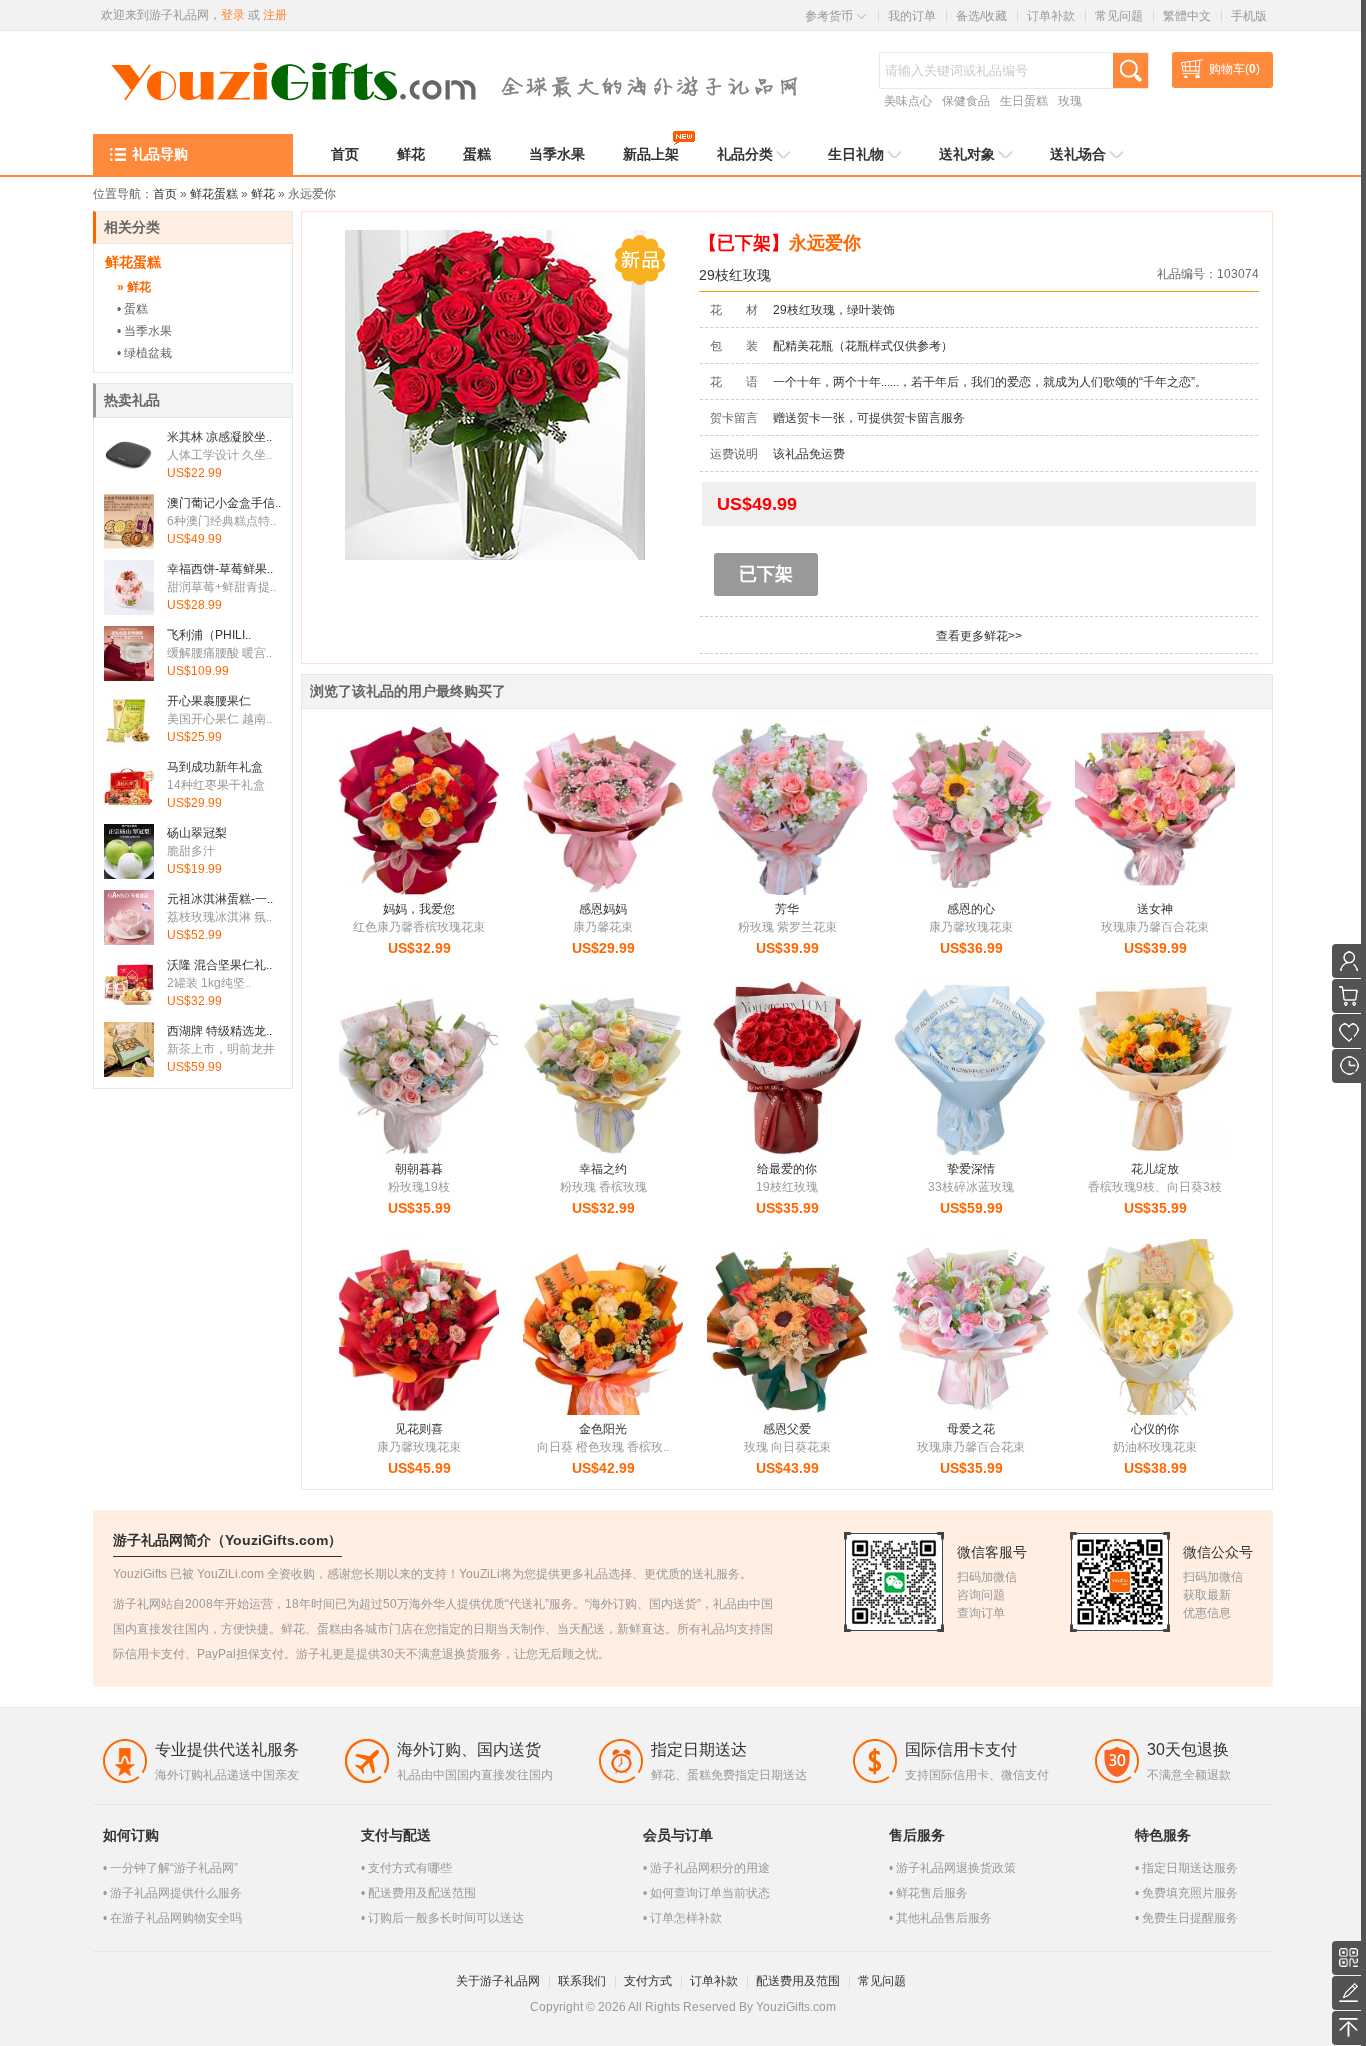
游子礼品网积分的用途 (710, 1868)
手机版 (1249, 16)
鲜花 (263, 194)
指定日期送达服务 (1190, 1868)
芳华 (787, 909)
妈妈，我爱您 (419, 909)
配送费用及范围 (798, 1981)
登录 (233, 15)
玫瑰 (1070, 101)
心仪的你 (1155, 1429)
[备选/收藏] (1349, 1031)
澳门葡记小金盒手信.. (224, 503)
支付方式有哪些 (410, 1868)
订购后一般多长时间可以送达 (446, 1918)
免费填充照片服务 (1190, 1893)
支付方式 (648, 1981)
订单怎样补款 (686, 1918)
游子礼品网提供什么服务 (176, 1893)
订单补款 (1051, 16)
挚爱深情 (971, 1169)
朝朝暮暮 (419, 1169)
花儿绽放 (1155, 1169)
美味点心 (908, 101)
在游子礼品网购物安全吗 (176, 1918)
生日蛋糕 (1024, 101)
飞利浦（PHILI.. (209, 635)
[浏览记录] (1349, 1066)
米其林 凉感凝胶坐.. (219, 437)
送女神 (1155, 909)
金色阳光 (603, 1429)
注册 (275, 15)
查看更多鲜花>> (979, 636)
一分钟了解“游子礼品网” (174, 1868)
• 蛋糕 (132, 309)
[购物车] (1349, 996)
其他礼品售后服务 (944, 1918)
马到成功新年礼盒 (215, 767)
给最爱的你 (787, 1169)
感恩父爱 (787, 1429)
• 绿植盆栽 (144, 353)
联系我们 (582, 1981)
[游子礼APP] (1349, 1958)
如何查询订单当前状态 (710, 1893)
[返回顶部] (1349, 2028)
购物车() (1234, 69)
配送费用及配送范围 (422, 1893)
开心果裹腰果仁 (209, 701)
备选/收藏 (981, 16)
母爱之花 (971, 1429)
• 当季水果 (144, 331)
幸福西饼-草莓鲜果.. (220, 569)
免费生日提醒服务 (1190, 1918)
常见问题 (1119, 16)
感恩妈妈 (603, 909)
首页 (165, 194)
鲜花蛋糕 (214, 194)
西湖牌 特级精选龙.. (219, 1031)
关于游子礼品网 (498, 1981)
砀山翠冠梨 (197, 833)
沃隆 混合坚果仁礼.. (219, 965)
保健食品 (966, 101)
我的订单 (912, 16)
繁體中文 (1187, 16)
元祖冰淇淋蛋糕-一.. (220, 899)
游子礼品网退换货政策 (956, 1868)
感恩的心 (971, 909)
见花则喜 (419, 1429)
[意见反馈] (1349, 1993)
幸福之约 (603, 1169)
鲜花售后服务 (932, 1893)
